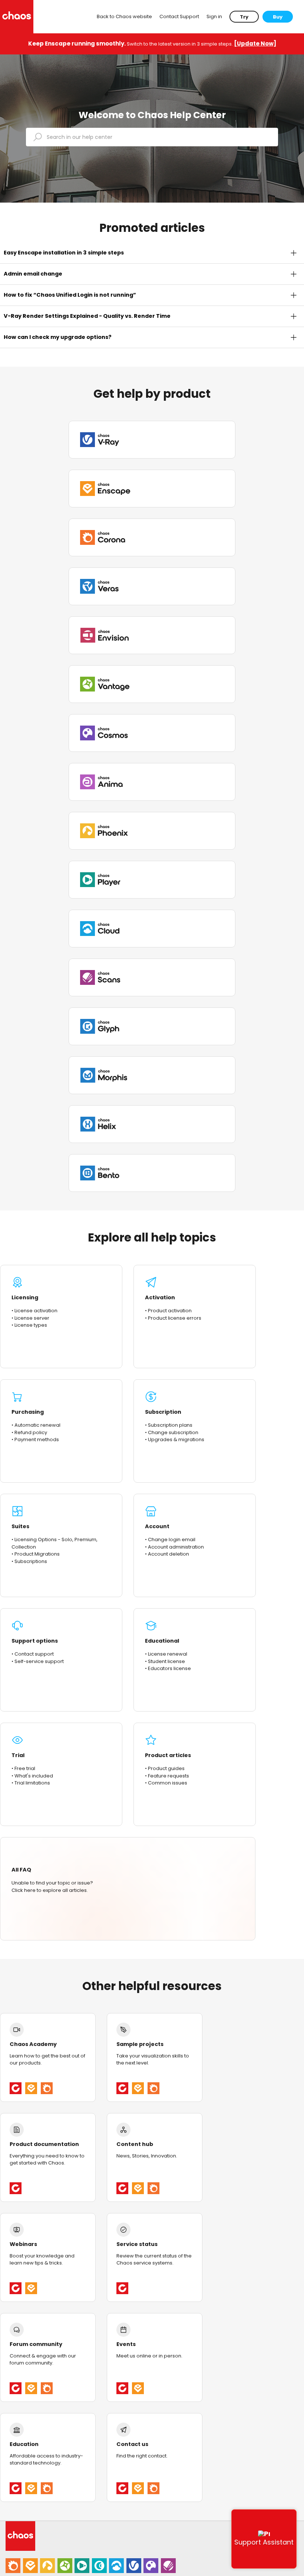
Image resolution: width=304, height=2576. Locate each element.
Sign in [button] (214, 16)
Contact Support (179, 16)
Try (244, 17)
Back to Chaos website (124, 16)
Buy (278, 17)
